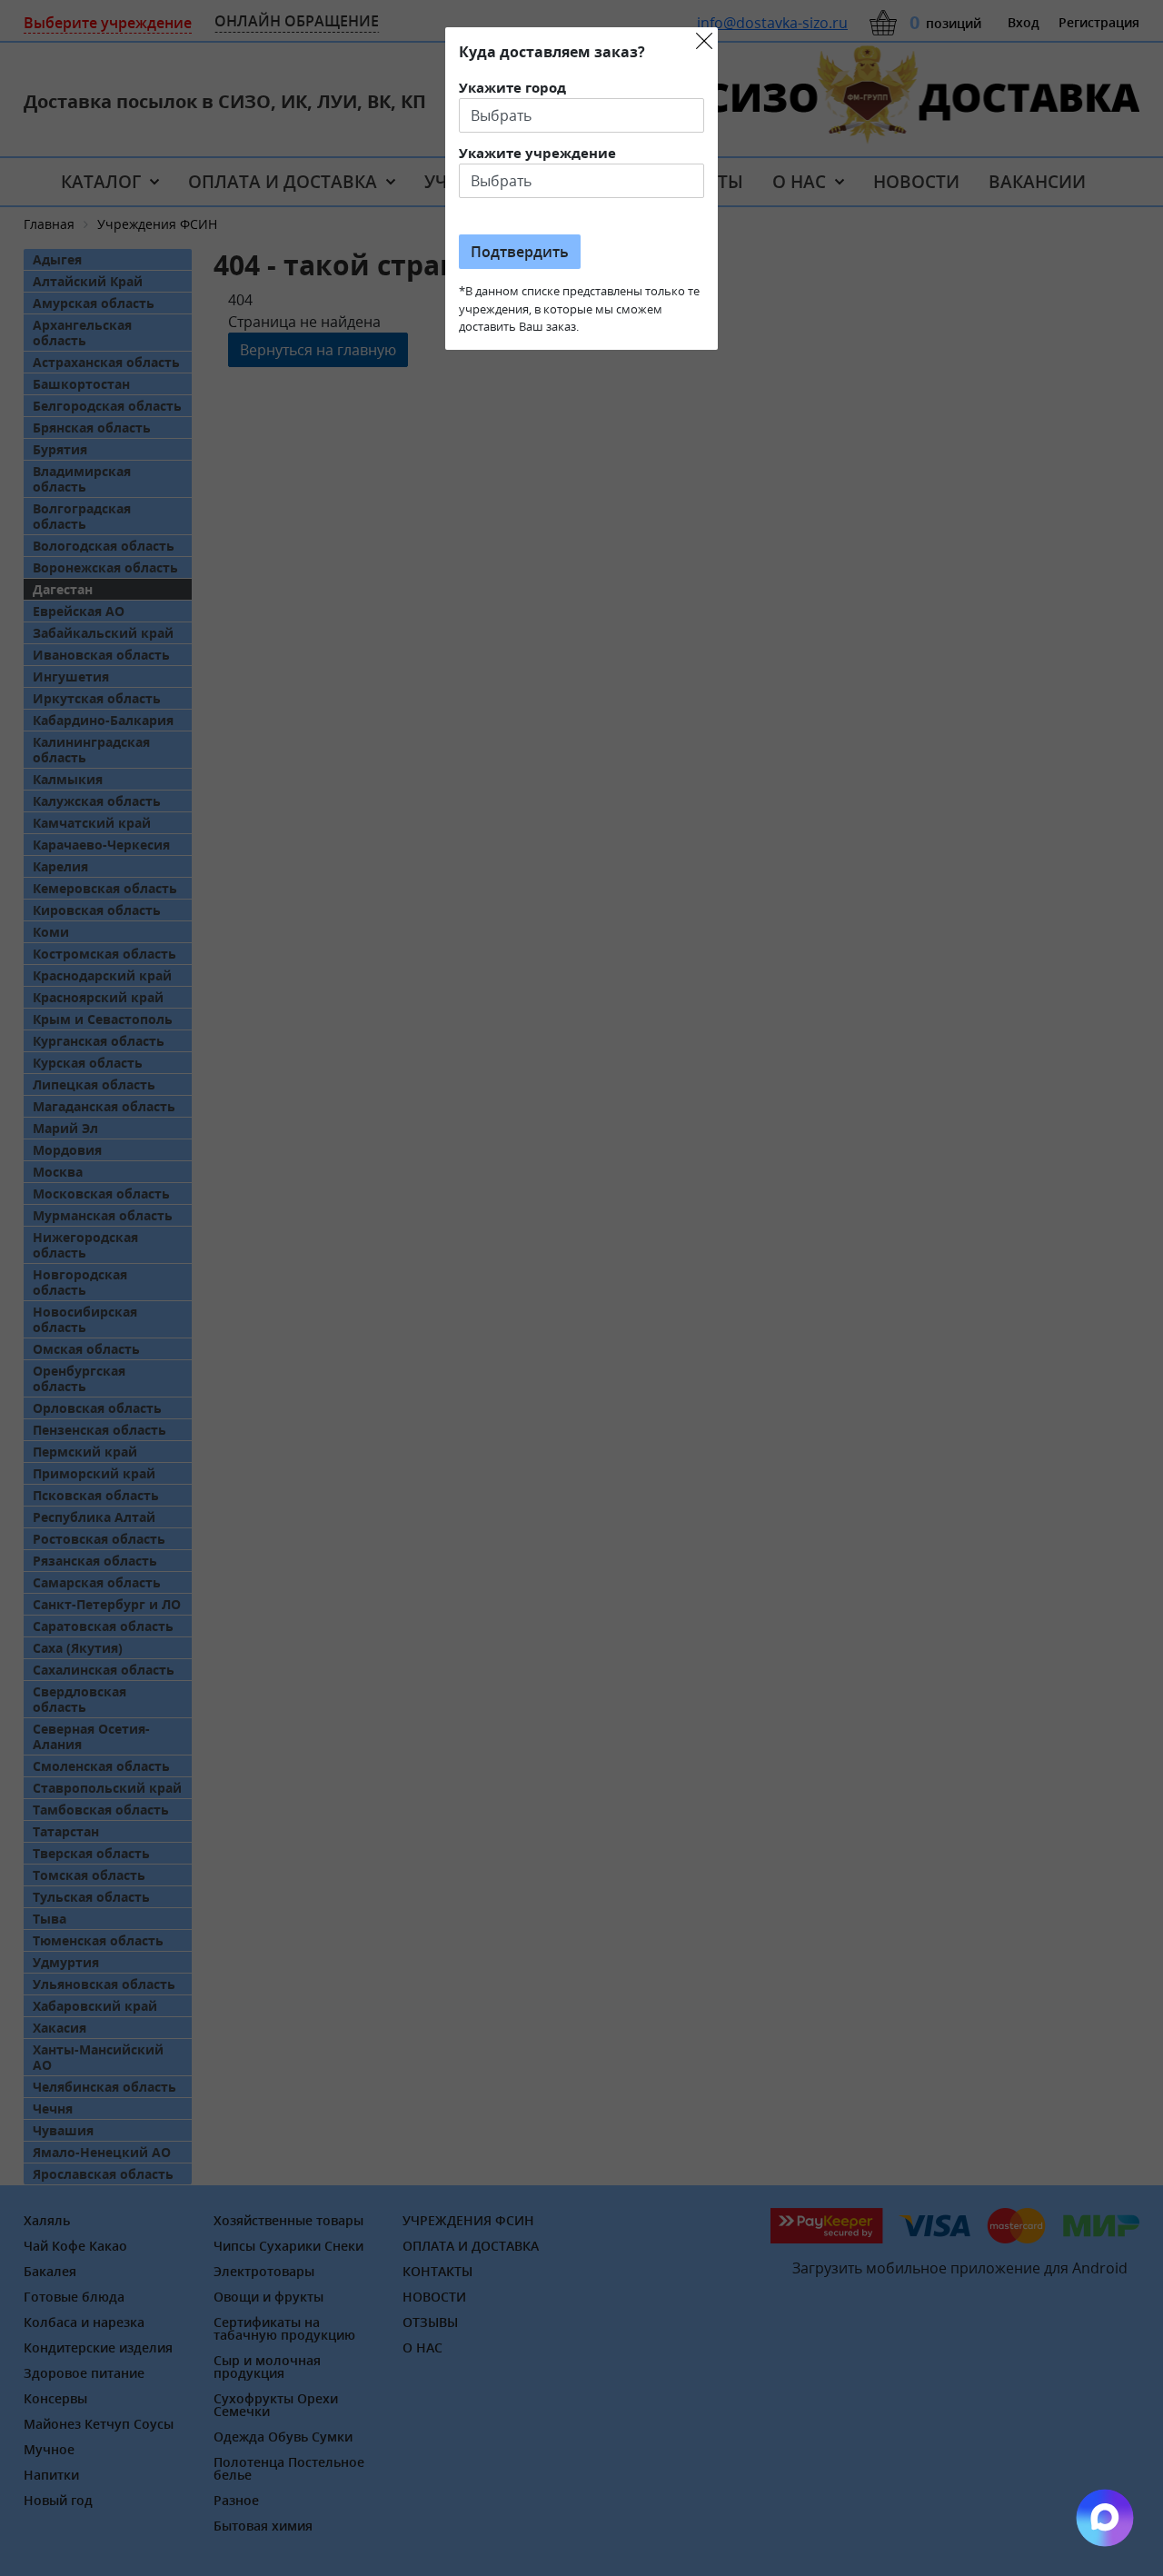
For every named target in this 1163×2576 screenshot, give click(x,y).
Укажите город (512, 87)
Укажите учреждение (537, 153)
